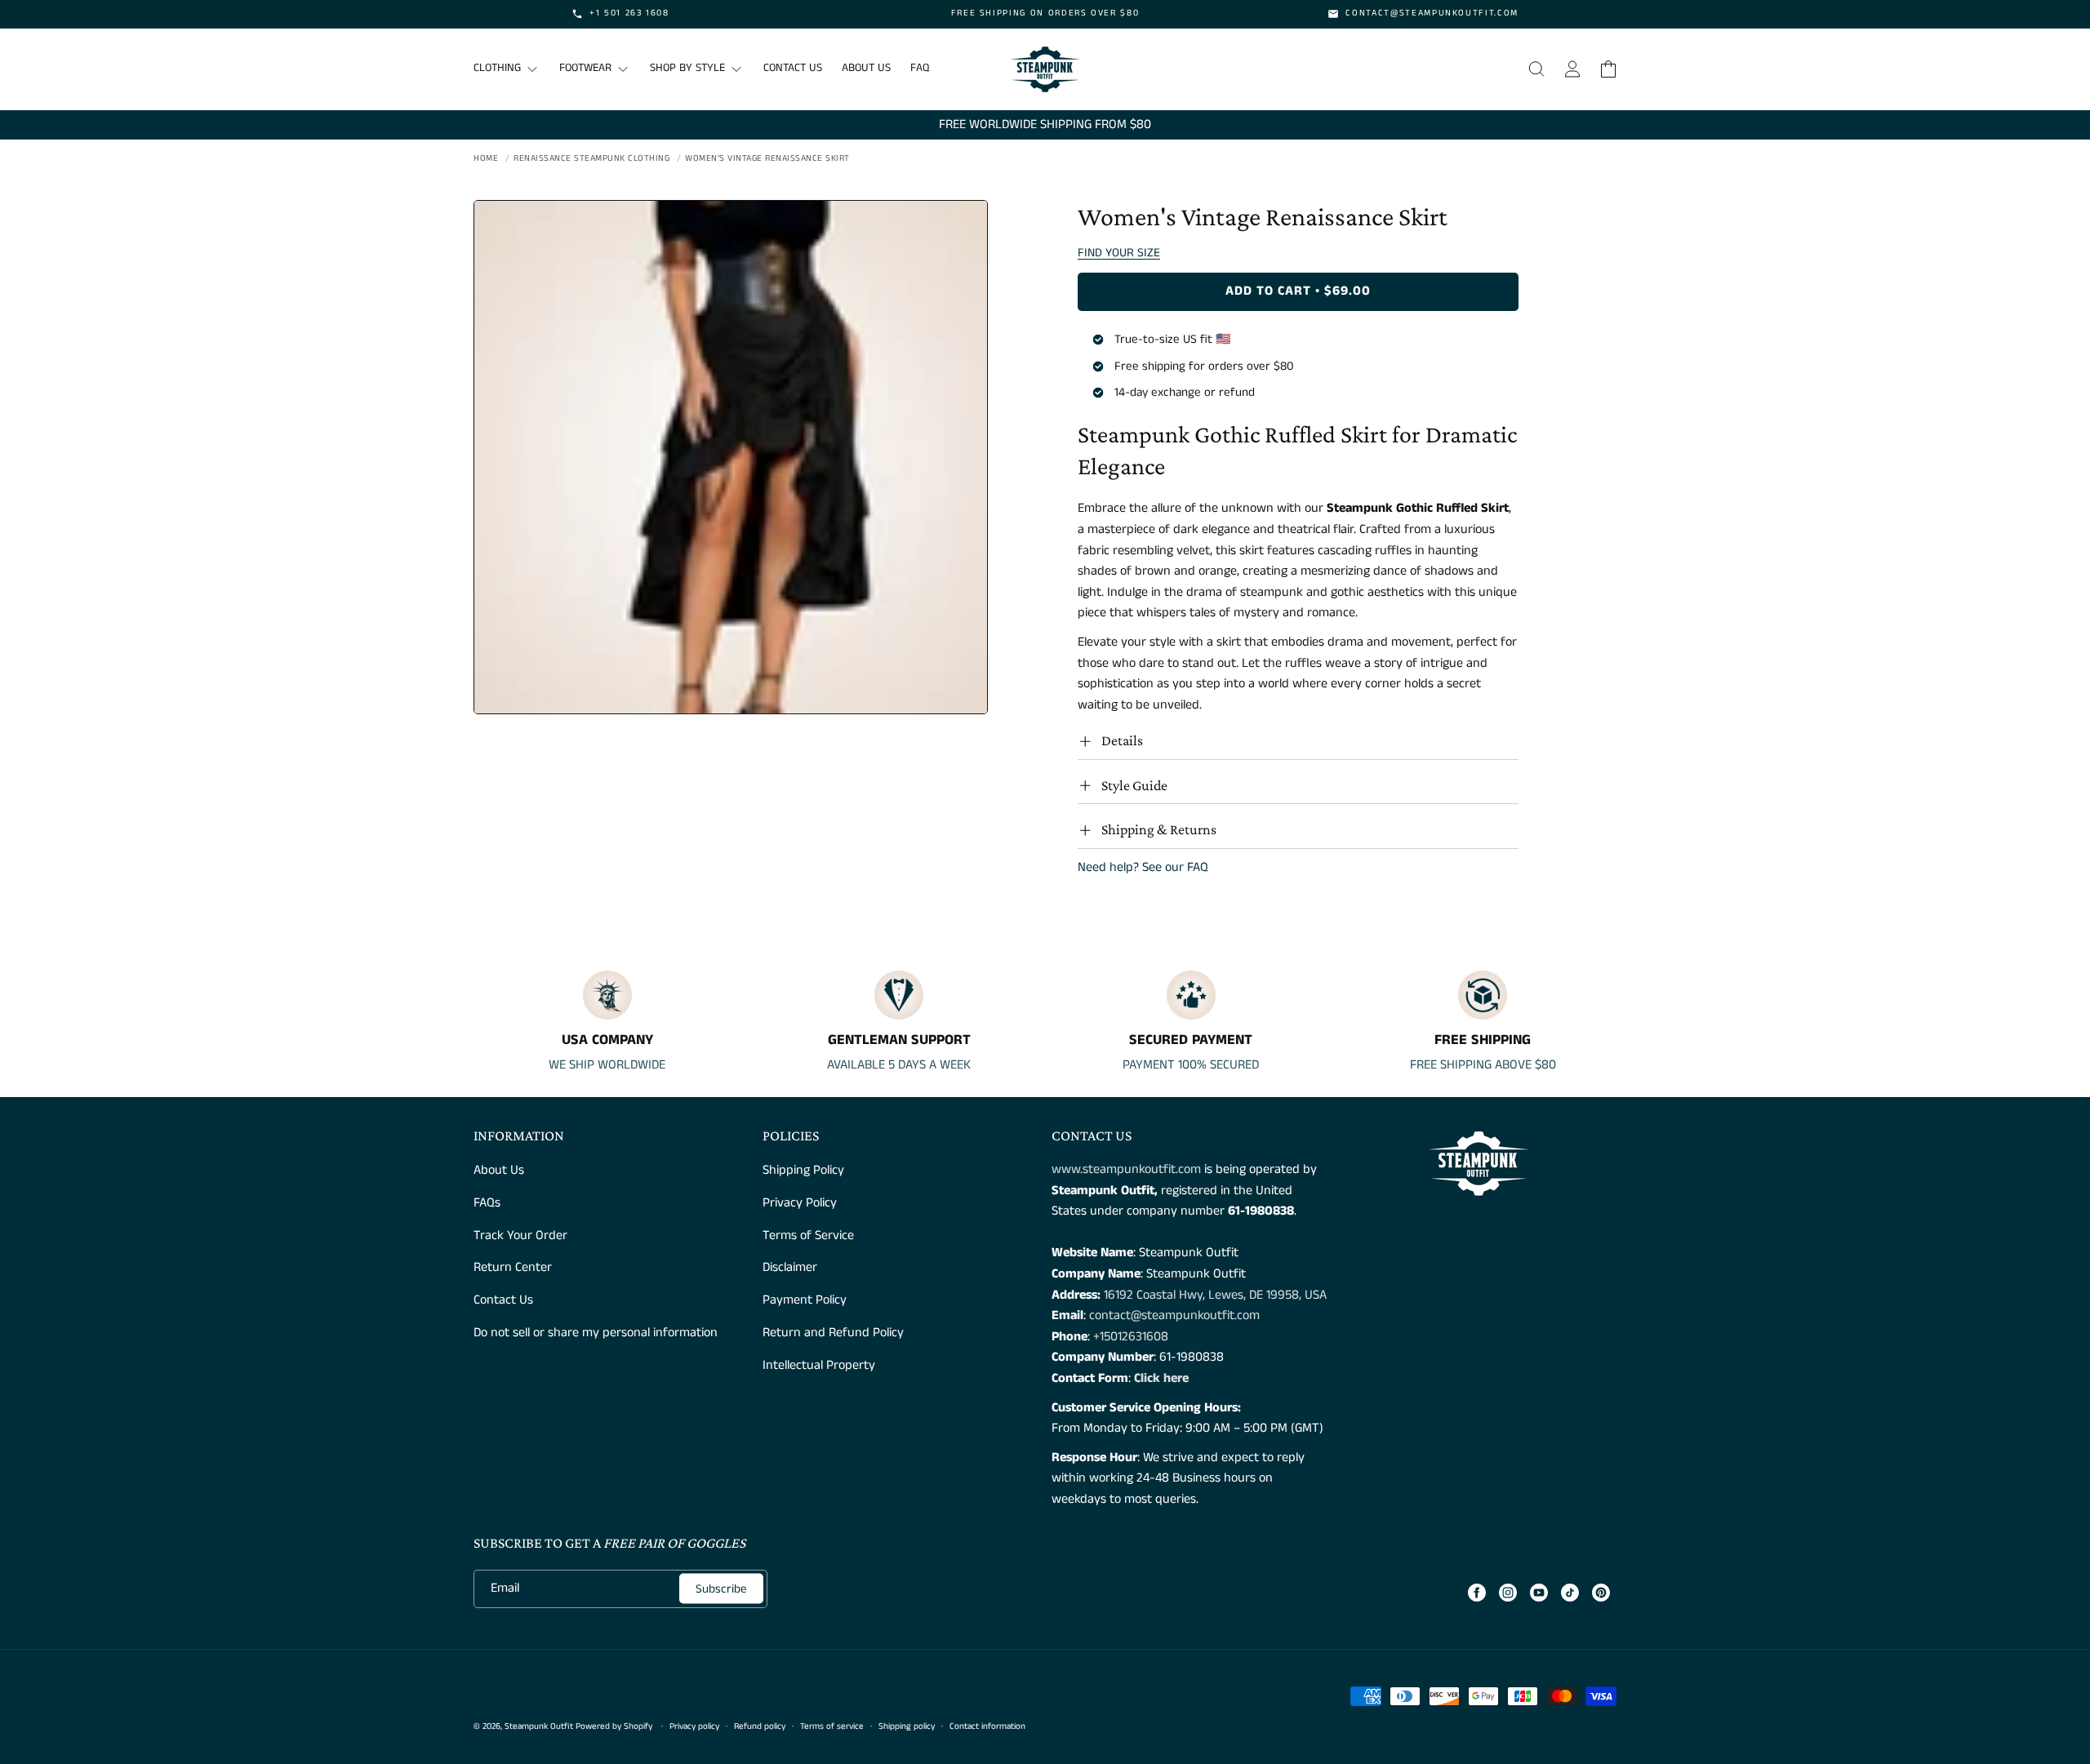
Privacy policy (694, 1726)
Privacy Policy (800, 1203)
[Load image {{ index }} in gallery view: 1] (731, 457)
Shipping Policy (803, 1170)
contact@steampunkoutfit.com (1174, 1315)
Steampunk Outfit (539, 1726)
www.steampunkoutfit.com (1126, 1169)
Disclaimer (790, 1267)
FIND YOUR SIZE (1119, 253)
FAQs (487, 1203)
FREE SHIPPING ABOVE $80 (1483, 1065)
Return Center (513, 1267)
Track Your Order (520, 1235)
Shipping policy (907, 1726)
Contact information (987, 1726)
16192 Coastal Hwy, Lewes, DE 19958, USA (1215, 1295)
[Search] (1536, 69)
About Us (499, 1170)
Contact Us (503, 1300)
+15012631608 (1131, 1337)
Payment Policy (805, 1300)
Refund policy (760, 1726)
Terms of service (832, 1726)
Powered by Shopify (614, 1726)
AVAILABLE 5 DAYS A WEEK (899, 1065)
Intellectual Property (819, 1365)
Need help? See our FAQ (1143, 867)
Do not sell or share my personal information (596, 1333)
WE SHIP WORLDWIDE (607, 1065)
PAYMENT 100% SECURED (1191, 1065)
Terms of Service (808, 1235)
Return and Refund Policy (833, 1333)
